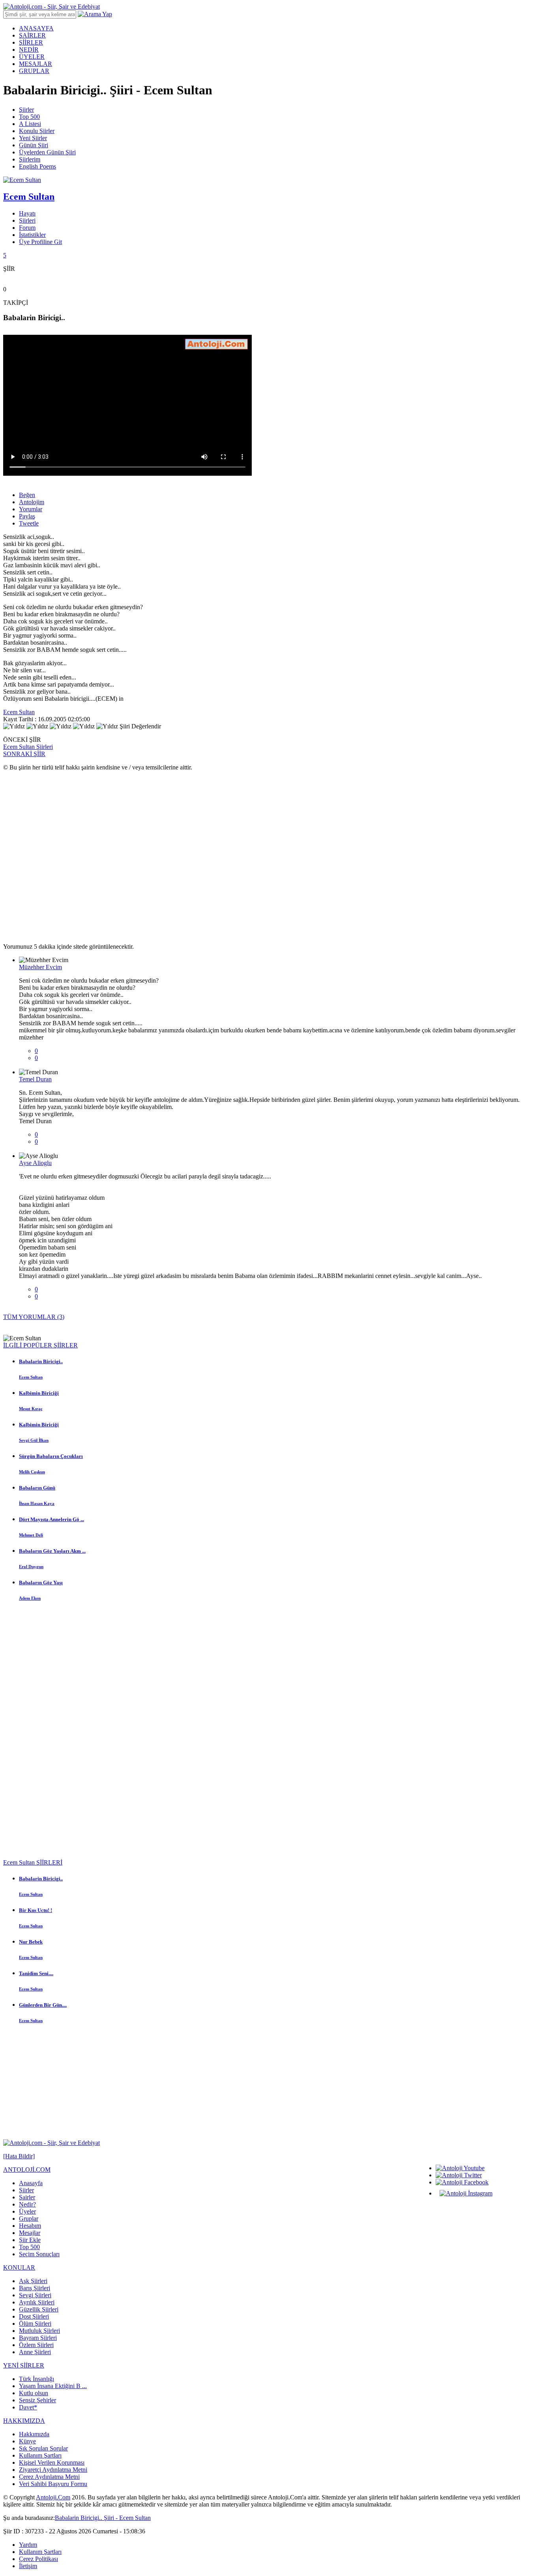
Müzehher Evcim (40, 967)
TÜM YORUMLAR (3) (34, 1317)
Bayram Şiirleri (38, 2338)
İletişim (28, 2566)
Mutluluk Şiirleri (39, 2331)
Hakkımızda (34, 2434)
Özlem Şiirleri (36, 2345)
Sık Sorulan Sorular (43, 2448)
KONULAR (19, 2267)
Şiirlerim (30, 159)
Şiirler (26, 110)
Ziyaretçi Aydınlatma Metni (53, 2470)
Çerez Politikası (38, 2559)
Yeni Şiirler (33, 138)
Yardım (28, 2545)
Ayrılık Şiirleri (37, 2302)
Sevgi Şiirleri (35, 2295)
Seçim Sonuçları (39, 2254)
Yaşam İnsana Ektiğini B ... (53, 2386)
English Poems (37, 166)
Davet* (28, 2407)
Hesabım (30, 2226)
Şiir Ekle (30, 2240)
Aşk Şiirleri (33, 2281)
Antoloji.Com (53, 2497)
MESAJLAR (36, 64)
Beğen (27, 495)
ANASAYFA (36, 28)
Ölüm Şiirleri (35, 2324)
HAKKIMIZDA (24, 2421)
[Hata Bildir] (19, 2156)
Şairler (27, 2197)
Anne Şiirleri (35, 2352)
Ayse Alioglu (35, 1163)
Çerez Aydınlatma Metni (49, 2477)
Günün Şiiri (34, 145)
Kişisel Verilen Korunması (52, 2462)
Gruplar (29, 2219)
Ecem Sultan (19, 712)
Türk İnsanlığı (36, 2379)
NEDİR (29, 50)
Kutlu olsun (34, 2393)
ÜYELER (32, 57)
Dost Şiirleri (34, 2316)
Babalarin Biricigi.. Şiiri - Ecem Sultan (103, 2518)
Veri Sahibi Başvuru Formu (53, 2484)
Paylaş (27, 516)
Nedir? (27, 2204)
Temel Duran (35, 1079)
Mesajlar (30, 2233)
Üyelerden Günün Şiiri (47, 152)
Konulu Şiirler (37, 131)
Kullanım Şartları (40, 2455)
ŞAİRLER (32, 35)
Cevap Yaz (32, 1065)
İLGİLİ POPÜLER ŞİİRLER (40, 1345)
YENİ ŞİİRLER (24, 2365)
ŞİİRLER (31, 42)
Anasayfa (31, 2183)
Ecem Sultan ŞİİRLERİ (33, 1862)
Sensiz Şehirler (37, 2400)
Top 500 (29, 117)
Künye (27, 2441)
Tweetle (29, 523)
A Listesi (30, 124)
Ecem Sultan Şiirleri (28, 747)
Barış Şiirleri (35, 2288)
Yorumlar (31, 509)
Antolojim (32, 502)
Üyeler (27, 2211)
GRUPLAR (34, 71)
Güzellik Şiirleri (39, 2309)
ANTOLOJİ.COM (27, 2170)
